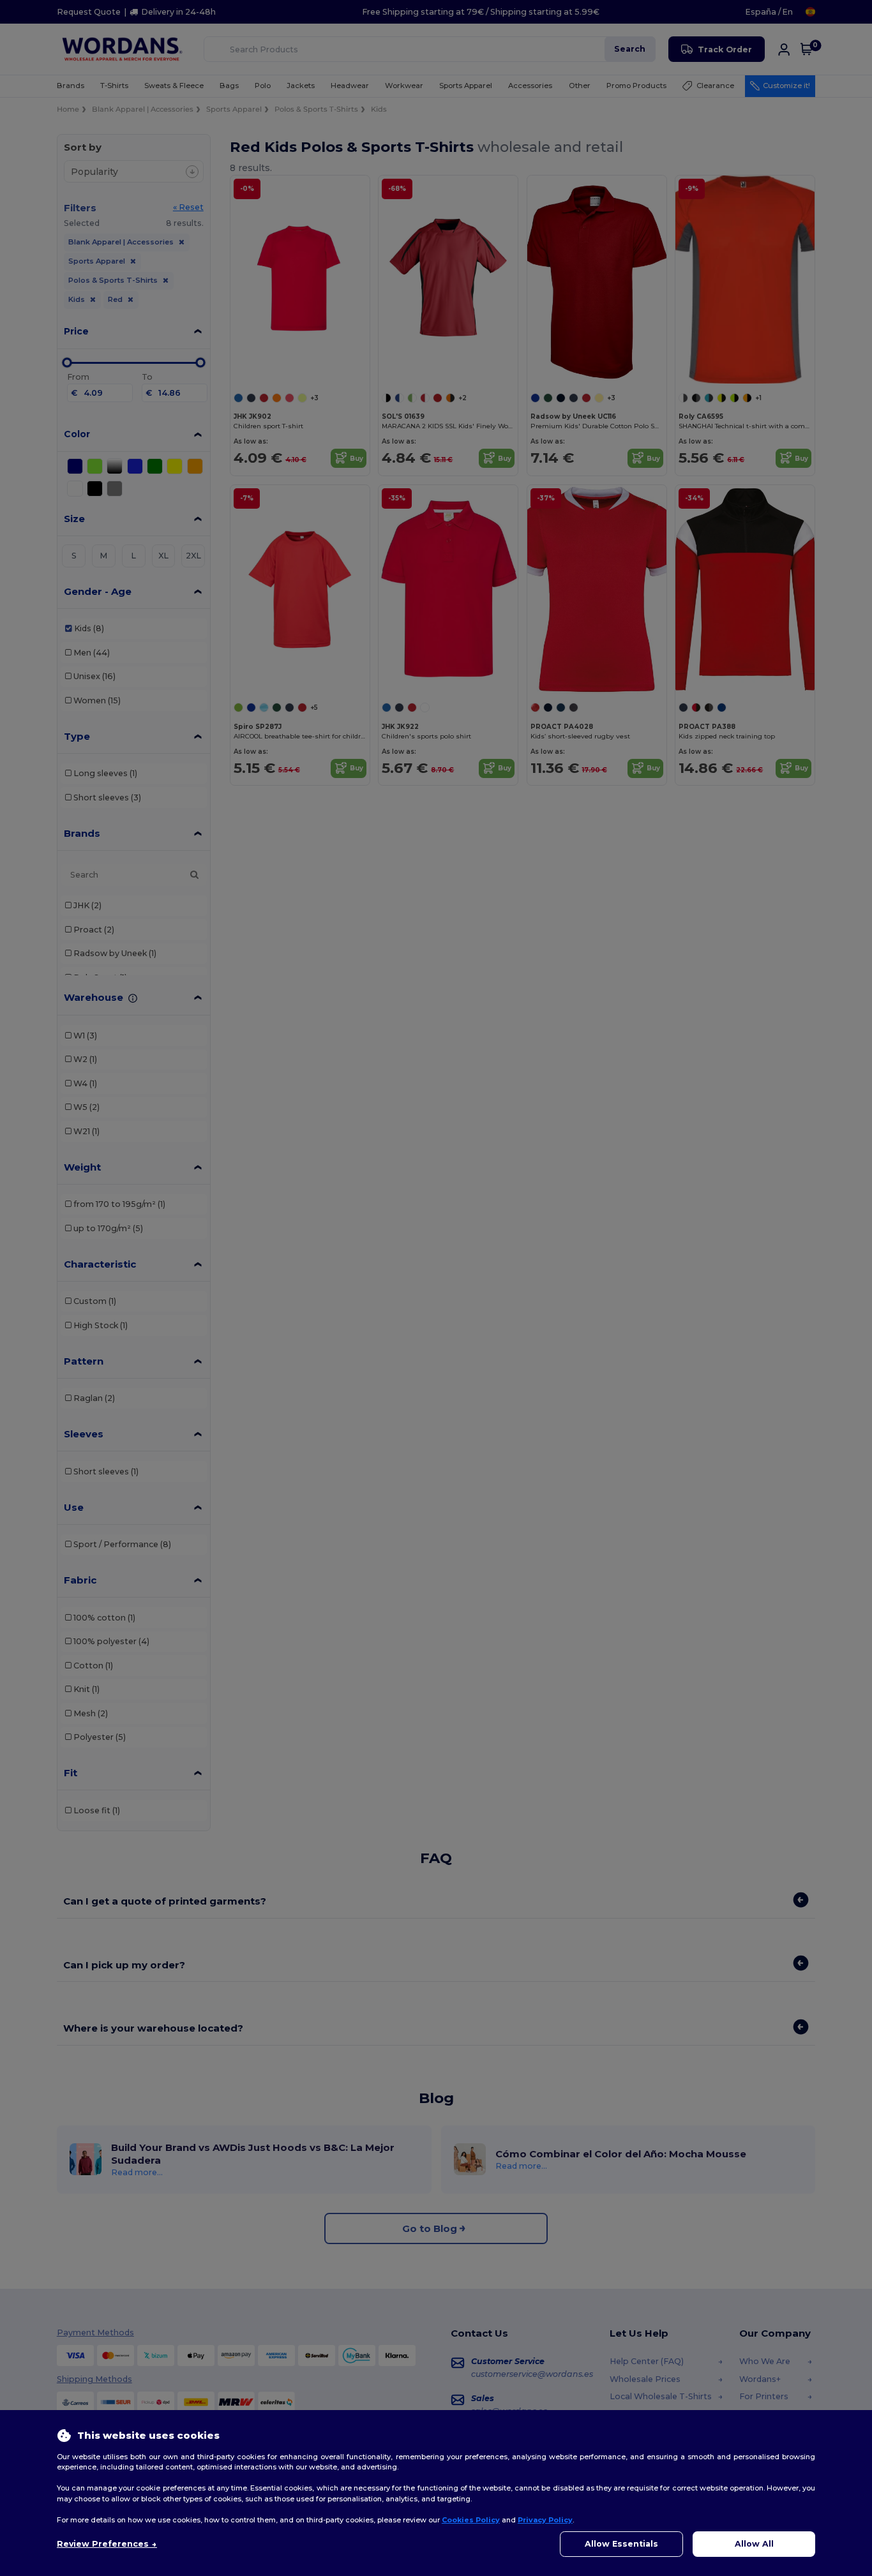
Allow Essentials (621, 2544)
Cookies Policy (471, 2520)
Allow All (754, 2544)
